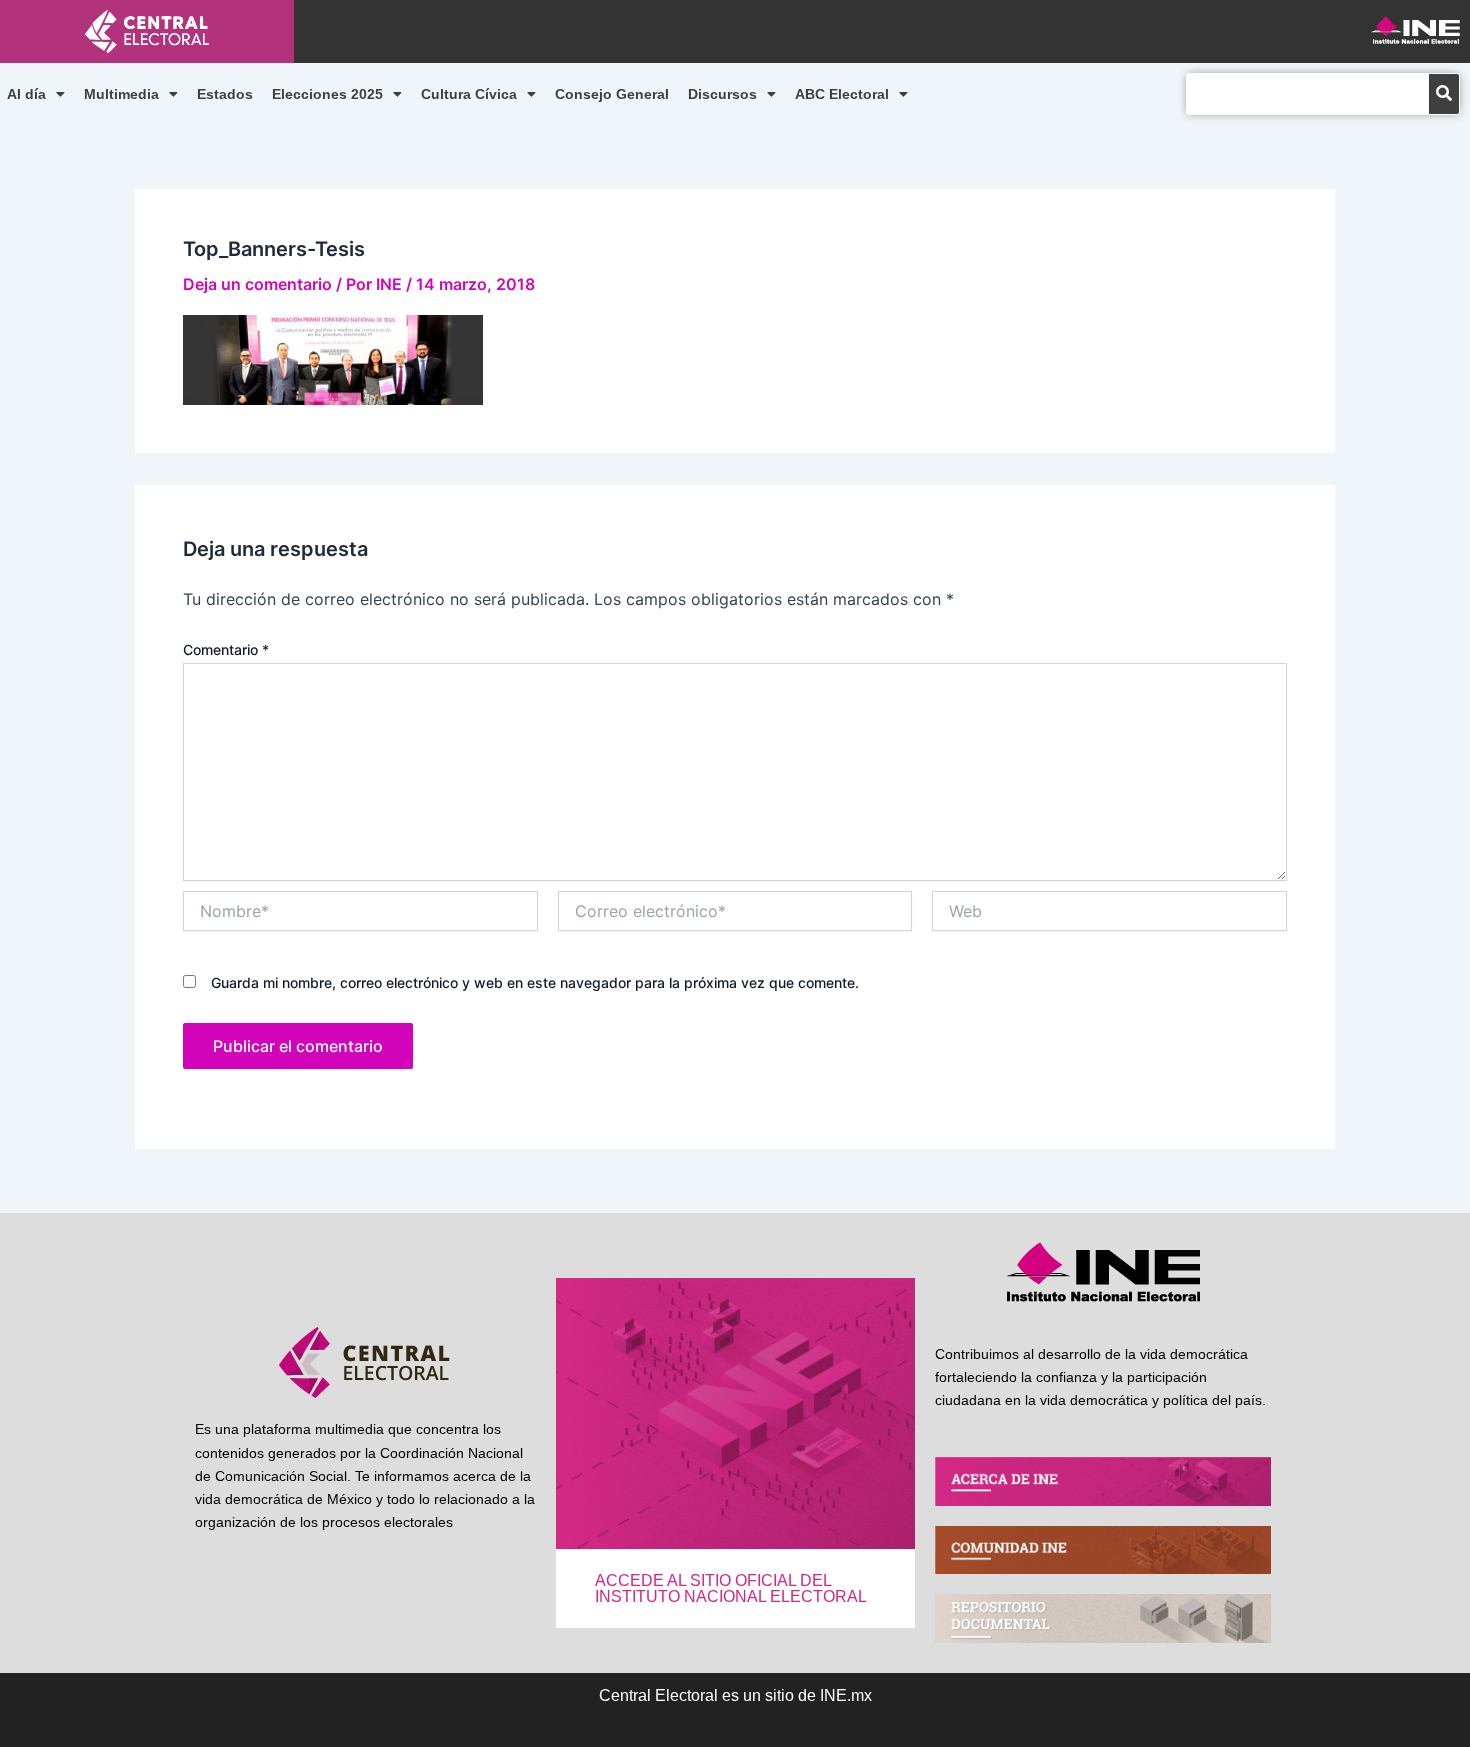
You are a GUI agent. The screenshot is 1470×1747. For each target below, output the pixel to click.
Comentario (226, 649)
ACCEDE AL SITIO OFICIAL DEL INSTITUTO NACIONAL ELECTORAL (731, 1588)
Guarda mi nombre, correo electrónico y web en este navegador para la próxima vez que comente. (535, 982)
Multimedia (121, 94)
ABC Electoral (842, 94)
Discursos (722, 94)
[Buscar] (1444, 94)
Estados (225, 94)
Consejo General (612, 94)
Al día (26, 94)
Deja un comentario (257, 284)
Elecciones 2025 (327, 94)
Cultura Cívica (469, 94)
